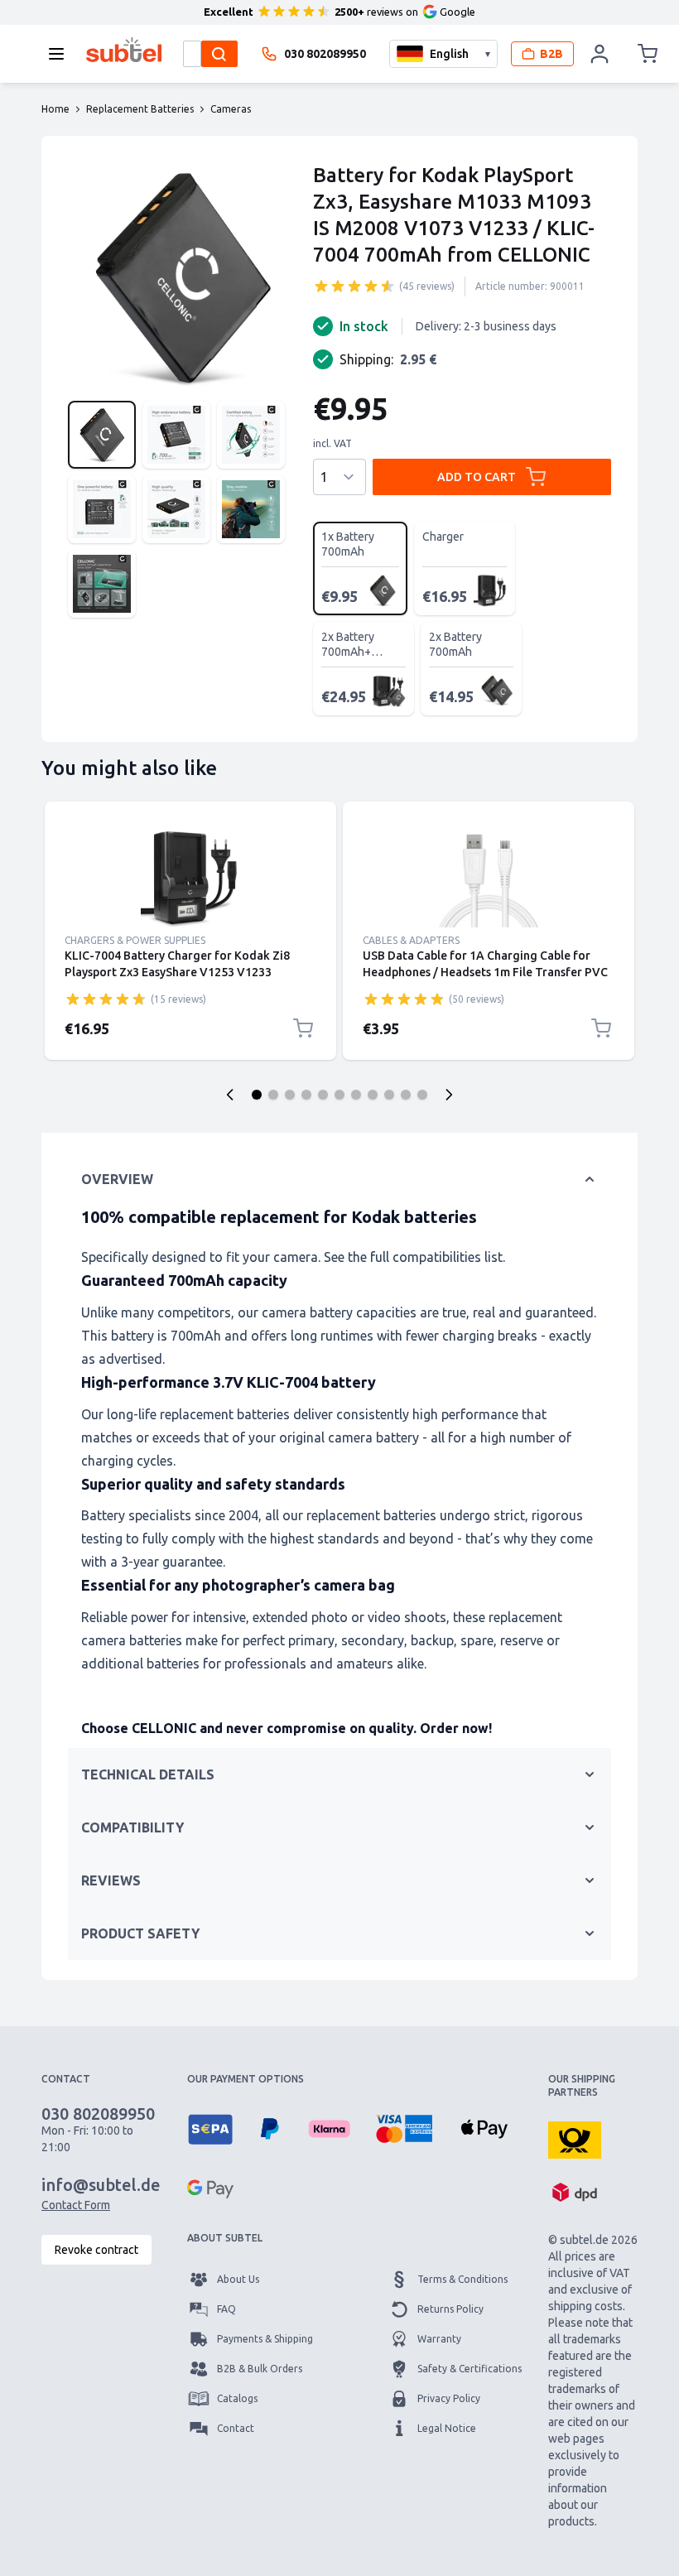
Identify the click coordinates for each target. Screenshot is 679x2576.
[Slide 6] (339, 1095)
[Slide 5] (323, 1095)
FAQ (226, 2309)
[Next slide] (449, 1095)
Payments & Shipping (265, 2339)
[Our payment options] (210, 2129)
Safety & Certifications (470, 2369)
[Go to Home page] (124, 50)
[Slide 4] (306, 1095)
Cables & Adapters (411, 940)
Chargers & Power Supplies (135, 940)
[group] (354, 286)
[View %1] (102, 435)
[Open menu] (61, 54)
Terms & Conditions (462, 2279)
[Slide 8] (373, 1095)
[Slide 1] (257, 1095)
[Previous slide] (230, 1095)
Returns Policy (450, 2309)
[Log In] (600, 54)
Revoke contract (96, 2250)
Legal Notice (447, 2428)
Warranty (439, 2339)
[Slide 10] (406, 1095)
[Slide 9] (389, 1095)
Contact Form (76, 2205)
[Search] (219, 54)
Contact (236, 2428)
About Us (238, 2279)
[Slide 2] (273, 1095)
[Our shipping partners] (575, 2139)
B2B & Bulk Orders (260, 2369)
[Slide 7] (356, 1095)
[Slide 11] (422, 1095)
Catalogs (237, 2398)
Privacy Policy (449, 2398)
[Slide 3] (290, 1095)
